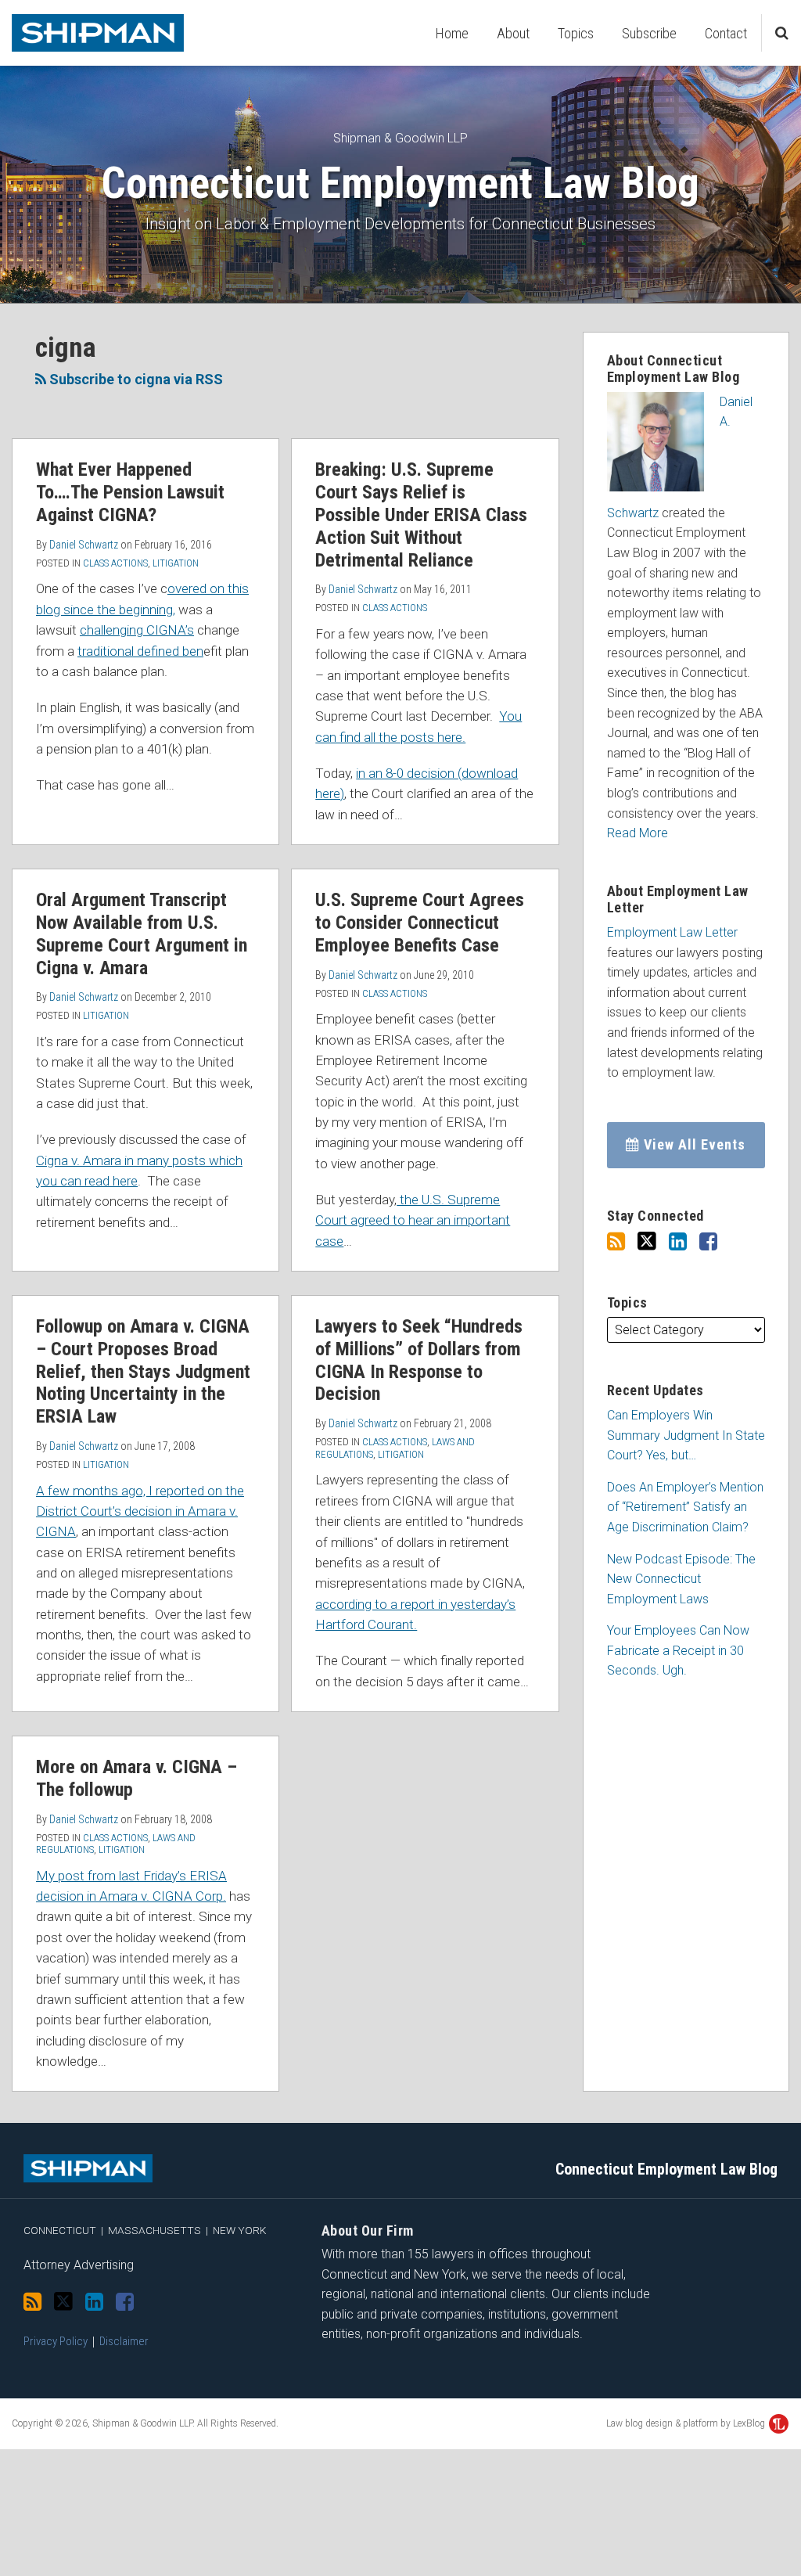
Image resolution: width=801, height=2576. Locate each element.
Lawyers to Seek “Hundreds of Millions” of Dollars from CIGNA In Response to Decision (419, 1360)
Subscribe (649, 33)
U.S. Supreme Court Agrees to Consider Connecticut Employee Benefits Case (420, 923)
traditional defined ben (140, 651)
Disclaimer (124, 2341)
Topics (576, 33)
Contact (726, 33)
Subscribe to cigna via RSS (135, 379)
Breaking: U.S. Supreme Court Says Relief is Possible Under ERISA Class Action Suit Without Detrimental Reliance (421, 514)
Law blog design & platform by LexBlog (687, 2423)
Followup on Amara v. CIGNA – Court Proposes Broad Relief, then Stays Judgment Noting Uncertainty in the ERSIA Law (143, 1371)
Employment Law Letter (672, 932)
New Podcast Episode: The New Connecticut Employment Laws (681, 1579)
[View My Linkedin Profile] (678, 1242)
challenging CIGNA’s (137, 630)
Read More (638, 833)
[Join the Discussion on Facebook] (708, 1242)
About (513, 33)
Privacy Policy (56, 2341)
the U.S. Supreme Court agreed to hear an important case (413, 1220)
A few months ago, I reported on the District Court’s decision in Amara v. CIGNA (140, 1511)
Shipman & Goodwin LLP (400, 138)
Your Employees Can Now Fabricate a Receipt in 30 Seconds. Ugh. (678, 1650)
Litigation (176, 563)
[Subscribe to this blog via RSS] (616, 1242)
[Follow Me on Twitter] (647, 1241)
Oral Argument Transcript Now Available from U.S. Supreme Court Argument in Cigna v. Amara (142, 934)
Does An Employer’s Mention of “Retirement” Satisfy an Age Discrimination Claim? (685, 1507)
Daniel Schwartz (84, 545)
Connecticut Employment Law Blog (400, 183)
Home (452, 33)
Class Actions (115, 563)
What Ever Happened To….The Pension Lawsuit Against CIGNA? (130, 492)
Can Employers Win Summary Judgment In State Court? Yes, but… (686, 1435)
